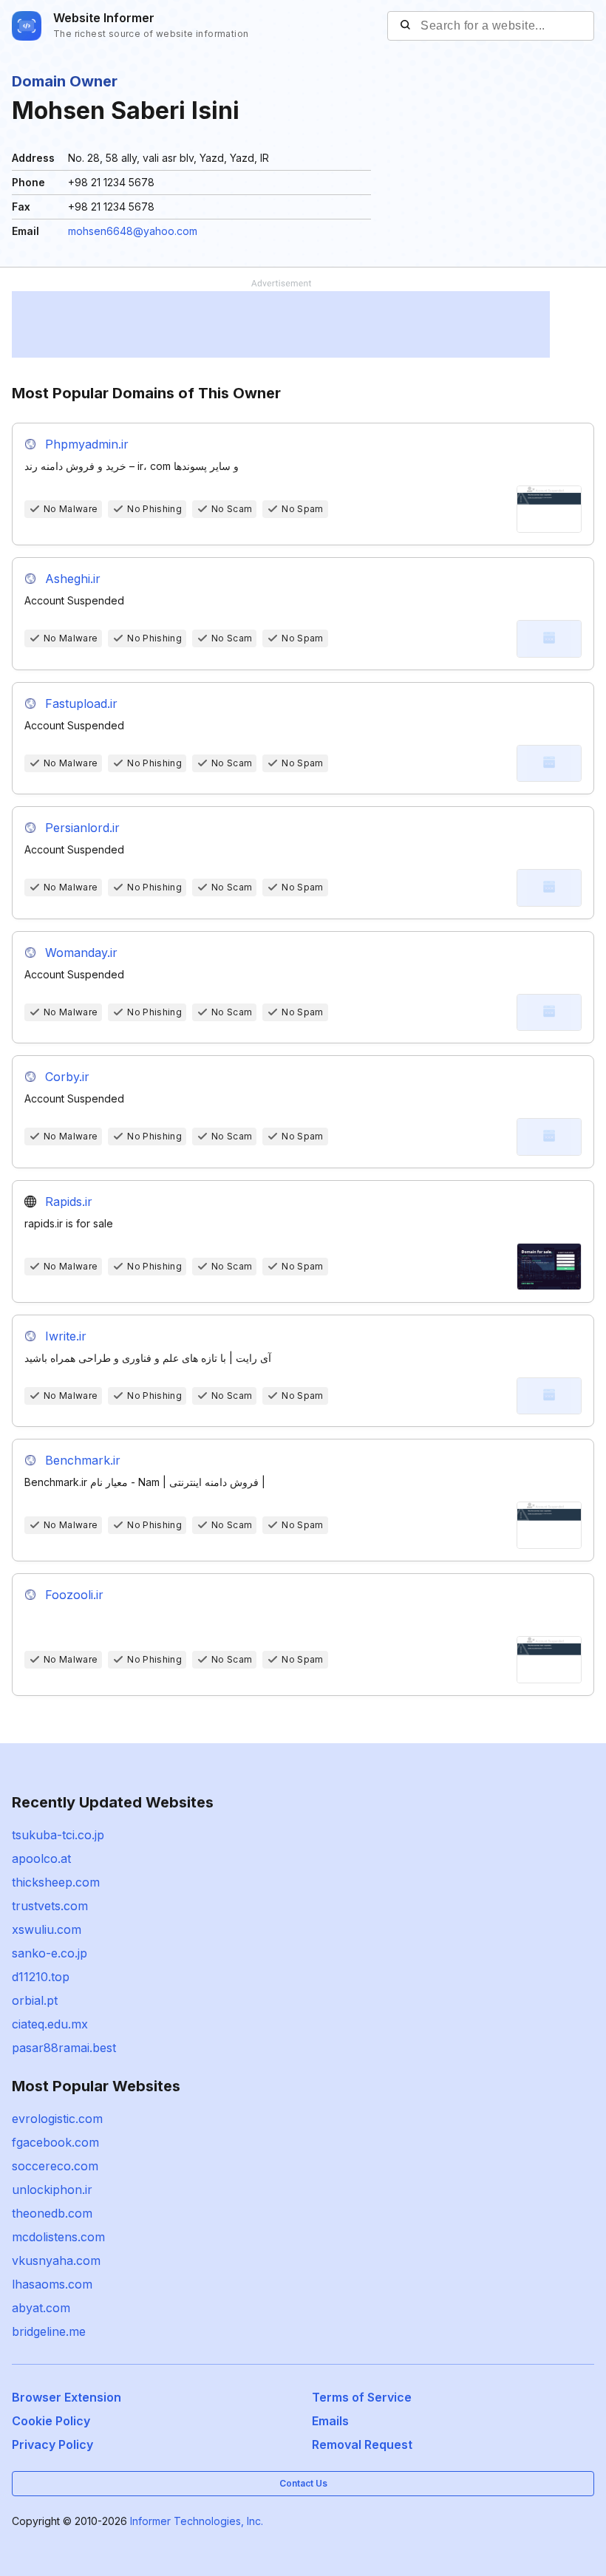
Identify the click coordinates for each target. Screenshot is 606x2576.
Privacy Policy (52, 2444)
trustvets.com (50, 1906)
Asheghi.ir (73, 579)
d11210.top (41, 1977)
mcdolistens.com (58, 2237)
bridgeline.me (49, 2331)
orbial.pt (35, 2000)
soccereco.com (55, 2166)
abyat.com (41, 2308)
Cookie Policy (51, 2421)
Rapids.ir (69, 1202)
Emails (330, 2421)
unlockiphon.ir (52, 2190)
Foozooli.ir (74, 1595)
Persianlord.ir (82, 828)
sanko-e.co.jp (50, 1953)
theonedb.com (52, 2213)
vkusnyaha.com (56, 2260)
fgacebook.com (55, 2142)
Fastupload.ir (81, 703)
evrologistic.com (57, 2119)
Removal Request (362, 2444)
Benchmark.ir (83, 1460)
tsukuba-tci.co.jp (58, 1835)
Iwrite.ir (66, 1336)
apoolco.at (41, 1858)
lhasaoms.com (52, 2284)
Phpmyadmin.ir (87, 444)
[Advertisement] (281, 324)
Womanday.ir (81, 953)
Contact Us (303, 2483)
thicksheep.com (56, 1882)
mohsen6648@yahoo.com (133, 231)
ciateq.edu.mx (50, 2024)
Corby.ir (67, 1077)
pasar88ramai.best (64, 2048)
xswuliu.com (47, 1929)
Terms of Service (362, 2397)
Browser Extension (67, 2397)
